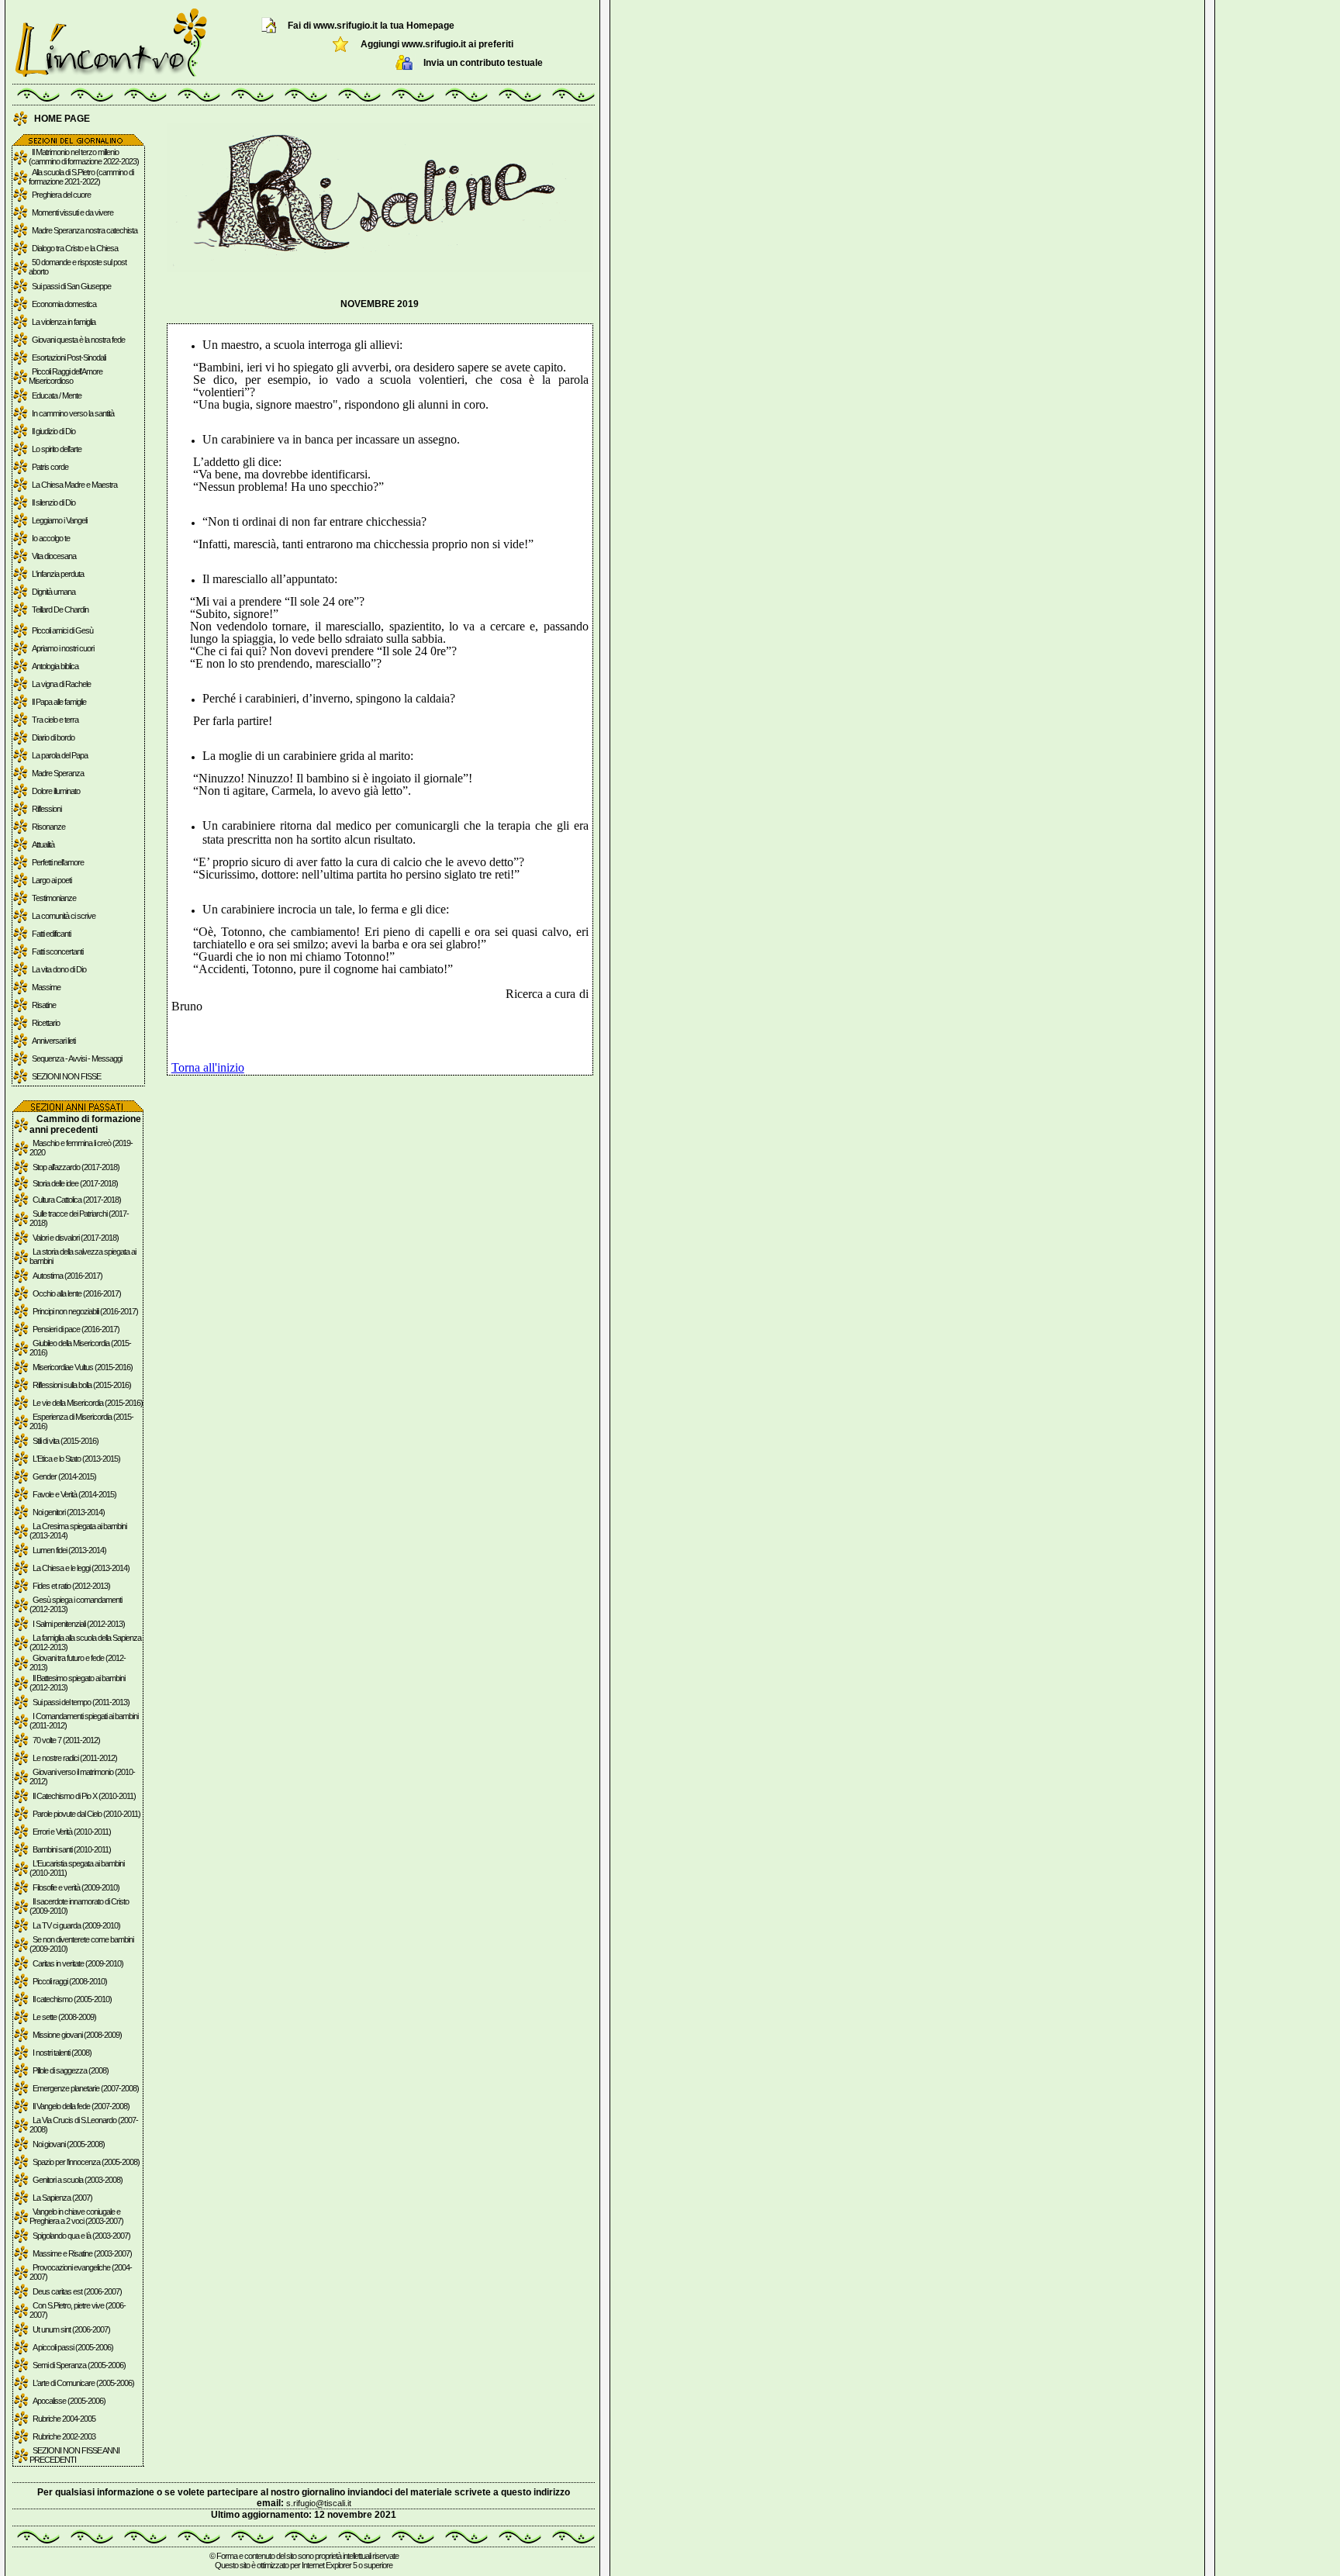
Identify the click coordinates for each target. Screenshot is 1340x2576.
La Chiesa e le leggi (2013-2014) (81, 1568)
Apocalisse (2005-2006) (69, 2401)
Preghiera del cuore (61, 195)
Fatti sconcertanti (57, 951)
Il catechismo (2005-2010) (72, 1999)
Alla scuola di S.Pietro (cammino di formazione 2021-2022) (81, 177)
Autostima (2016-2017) (67, 1276)
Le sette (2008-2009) (64, 2017)
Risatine (44, 1005)
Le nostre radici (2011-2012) (75, 1758)
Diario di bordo (53, 737)
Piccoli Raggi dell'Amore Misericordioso (66, 376)
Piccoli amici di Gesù (62, 630)
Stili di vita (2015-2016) (66, 1441)
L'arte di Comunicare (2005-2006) (83, 2383)
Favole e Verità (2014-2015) (74, 1494)
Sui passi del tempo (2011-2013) (81, 1702)
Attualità (43, 844)
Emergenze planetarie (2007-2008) (86, 2088)
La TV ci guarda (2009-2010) (76, 1925)
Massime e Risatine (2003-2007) (82, 2253)
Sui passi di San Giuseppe (71, 286)
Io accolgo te (51, 538)
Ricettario (46, 1023)
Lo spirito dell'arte (57, 449)
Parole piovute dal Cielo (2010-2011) (86, 1814)
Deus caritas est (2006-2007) (77, 2291)
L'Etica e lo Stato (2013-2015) (76, 1459)
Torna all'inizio (208, 1067)
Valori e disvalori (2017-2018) (76, 1238)
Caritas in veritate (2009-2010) (78, 1963)
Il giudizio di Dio (54, 431)
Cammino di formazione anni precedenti (85, 1124)
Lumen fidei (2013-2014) (69, 1550)
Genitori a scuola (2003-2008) (78, 2180)
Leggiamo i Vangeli (59, 520)
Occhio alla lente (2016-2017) (77, 1293)
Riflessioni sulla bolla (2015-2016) (82, 1385)
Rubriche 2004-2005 (64, 2419)
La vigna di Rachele (61, 684)
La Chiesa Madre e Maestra (74, 485)
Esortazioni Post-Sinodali (69, 357)
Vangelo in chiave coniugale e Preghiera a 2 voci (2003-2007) (76, 2216)
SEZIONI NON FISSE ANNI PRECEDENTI (74, 2455)
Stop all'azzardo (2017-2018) (76, 1167)
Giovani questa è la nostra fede (78, 340)
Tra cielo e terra (55, 720)
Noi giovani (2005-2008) (69, 2144)
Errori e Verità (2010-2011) (72, 1832)
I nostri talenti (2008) (62, 2053)
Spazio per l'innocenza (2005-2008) (86, 2162)
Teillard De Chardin (60, 609)
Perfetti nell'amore (58, 862)
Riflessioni (47, 809)
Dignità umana (54, 592)
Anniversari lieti (54, 1041)
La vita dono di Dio (59, 969)
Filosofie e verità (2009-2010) (76, 1887)
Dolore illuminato (56, 791)
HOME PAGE (62, 119)
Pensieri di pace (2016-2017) (76, 1329)
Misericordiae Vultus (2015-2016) (83, 1367)
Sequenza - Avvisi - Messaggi (77, 1058)
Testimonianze (54, 898)
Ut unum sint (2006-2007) (71, 2329)
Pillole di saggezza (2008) (71, 2070)
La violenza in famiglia (64, 322)
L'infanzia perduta (58, 574)
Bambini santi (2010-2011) (72, 1849)
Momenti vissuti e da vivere (73, 212)
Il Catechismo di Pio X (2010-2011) (84, 1796)
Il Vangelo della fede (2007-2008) (81, 2106)
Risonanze (48, 827)
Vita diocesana (54, 556)
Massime (46, 987)
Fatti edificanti (51, 934)
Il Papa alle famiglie (59, 702)
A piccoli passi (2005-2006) (73, 2347)
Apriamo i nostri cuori (63, 648)
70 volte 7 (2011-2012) (66, 1740)
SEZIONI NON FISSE (66, 1076)
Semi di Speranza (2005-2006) (79, 2365)
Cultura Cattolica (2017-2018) (77, 1200)
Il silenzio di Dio (54, 502)
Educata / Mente (57, 395)
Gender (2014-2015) (64, 1476)
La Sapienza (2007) (62, 2198)
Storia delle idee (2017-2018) (75, 1183)
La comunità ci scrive (64, 916)
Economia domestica (64, 304)
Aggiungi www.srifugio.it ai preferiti (437, 44)
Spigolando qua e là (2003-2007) (81, 2236)
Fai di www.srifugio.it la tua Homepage (371, 26)
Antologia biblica (55, 666)
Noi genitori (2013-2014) (69, 1512)
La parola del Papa (60, 755)
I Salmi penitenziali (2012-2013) (79, 1624)
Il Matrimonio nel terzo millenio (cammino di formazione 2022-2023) (84, 157)
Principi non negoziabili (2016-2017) (85, 1311)
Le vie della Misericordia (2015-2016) (88, 1403)
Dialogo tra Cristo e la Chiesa (75, 248)
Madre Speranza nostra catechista (85, 230)
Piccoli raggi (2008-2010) (70, 1981)
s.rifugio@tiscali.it (319, 2503)
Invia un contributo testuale (483, 63)
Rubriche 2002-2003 (64, 2436)
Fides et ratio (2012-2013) (71, 1586)
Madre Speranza (58, 773)
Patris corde (50, 467)
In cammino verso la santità (73, 413)
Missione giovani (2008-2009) (77, 2035)
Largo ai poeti (52, 880)
